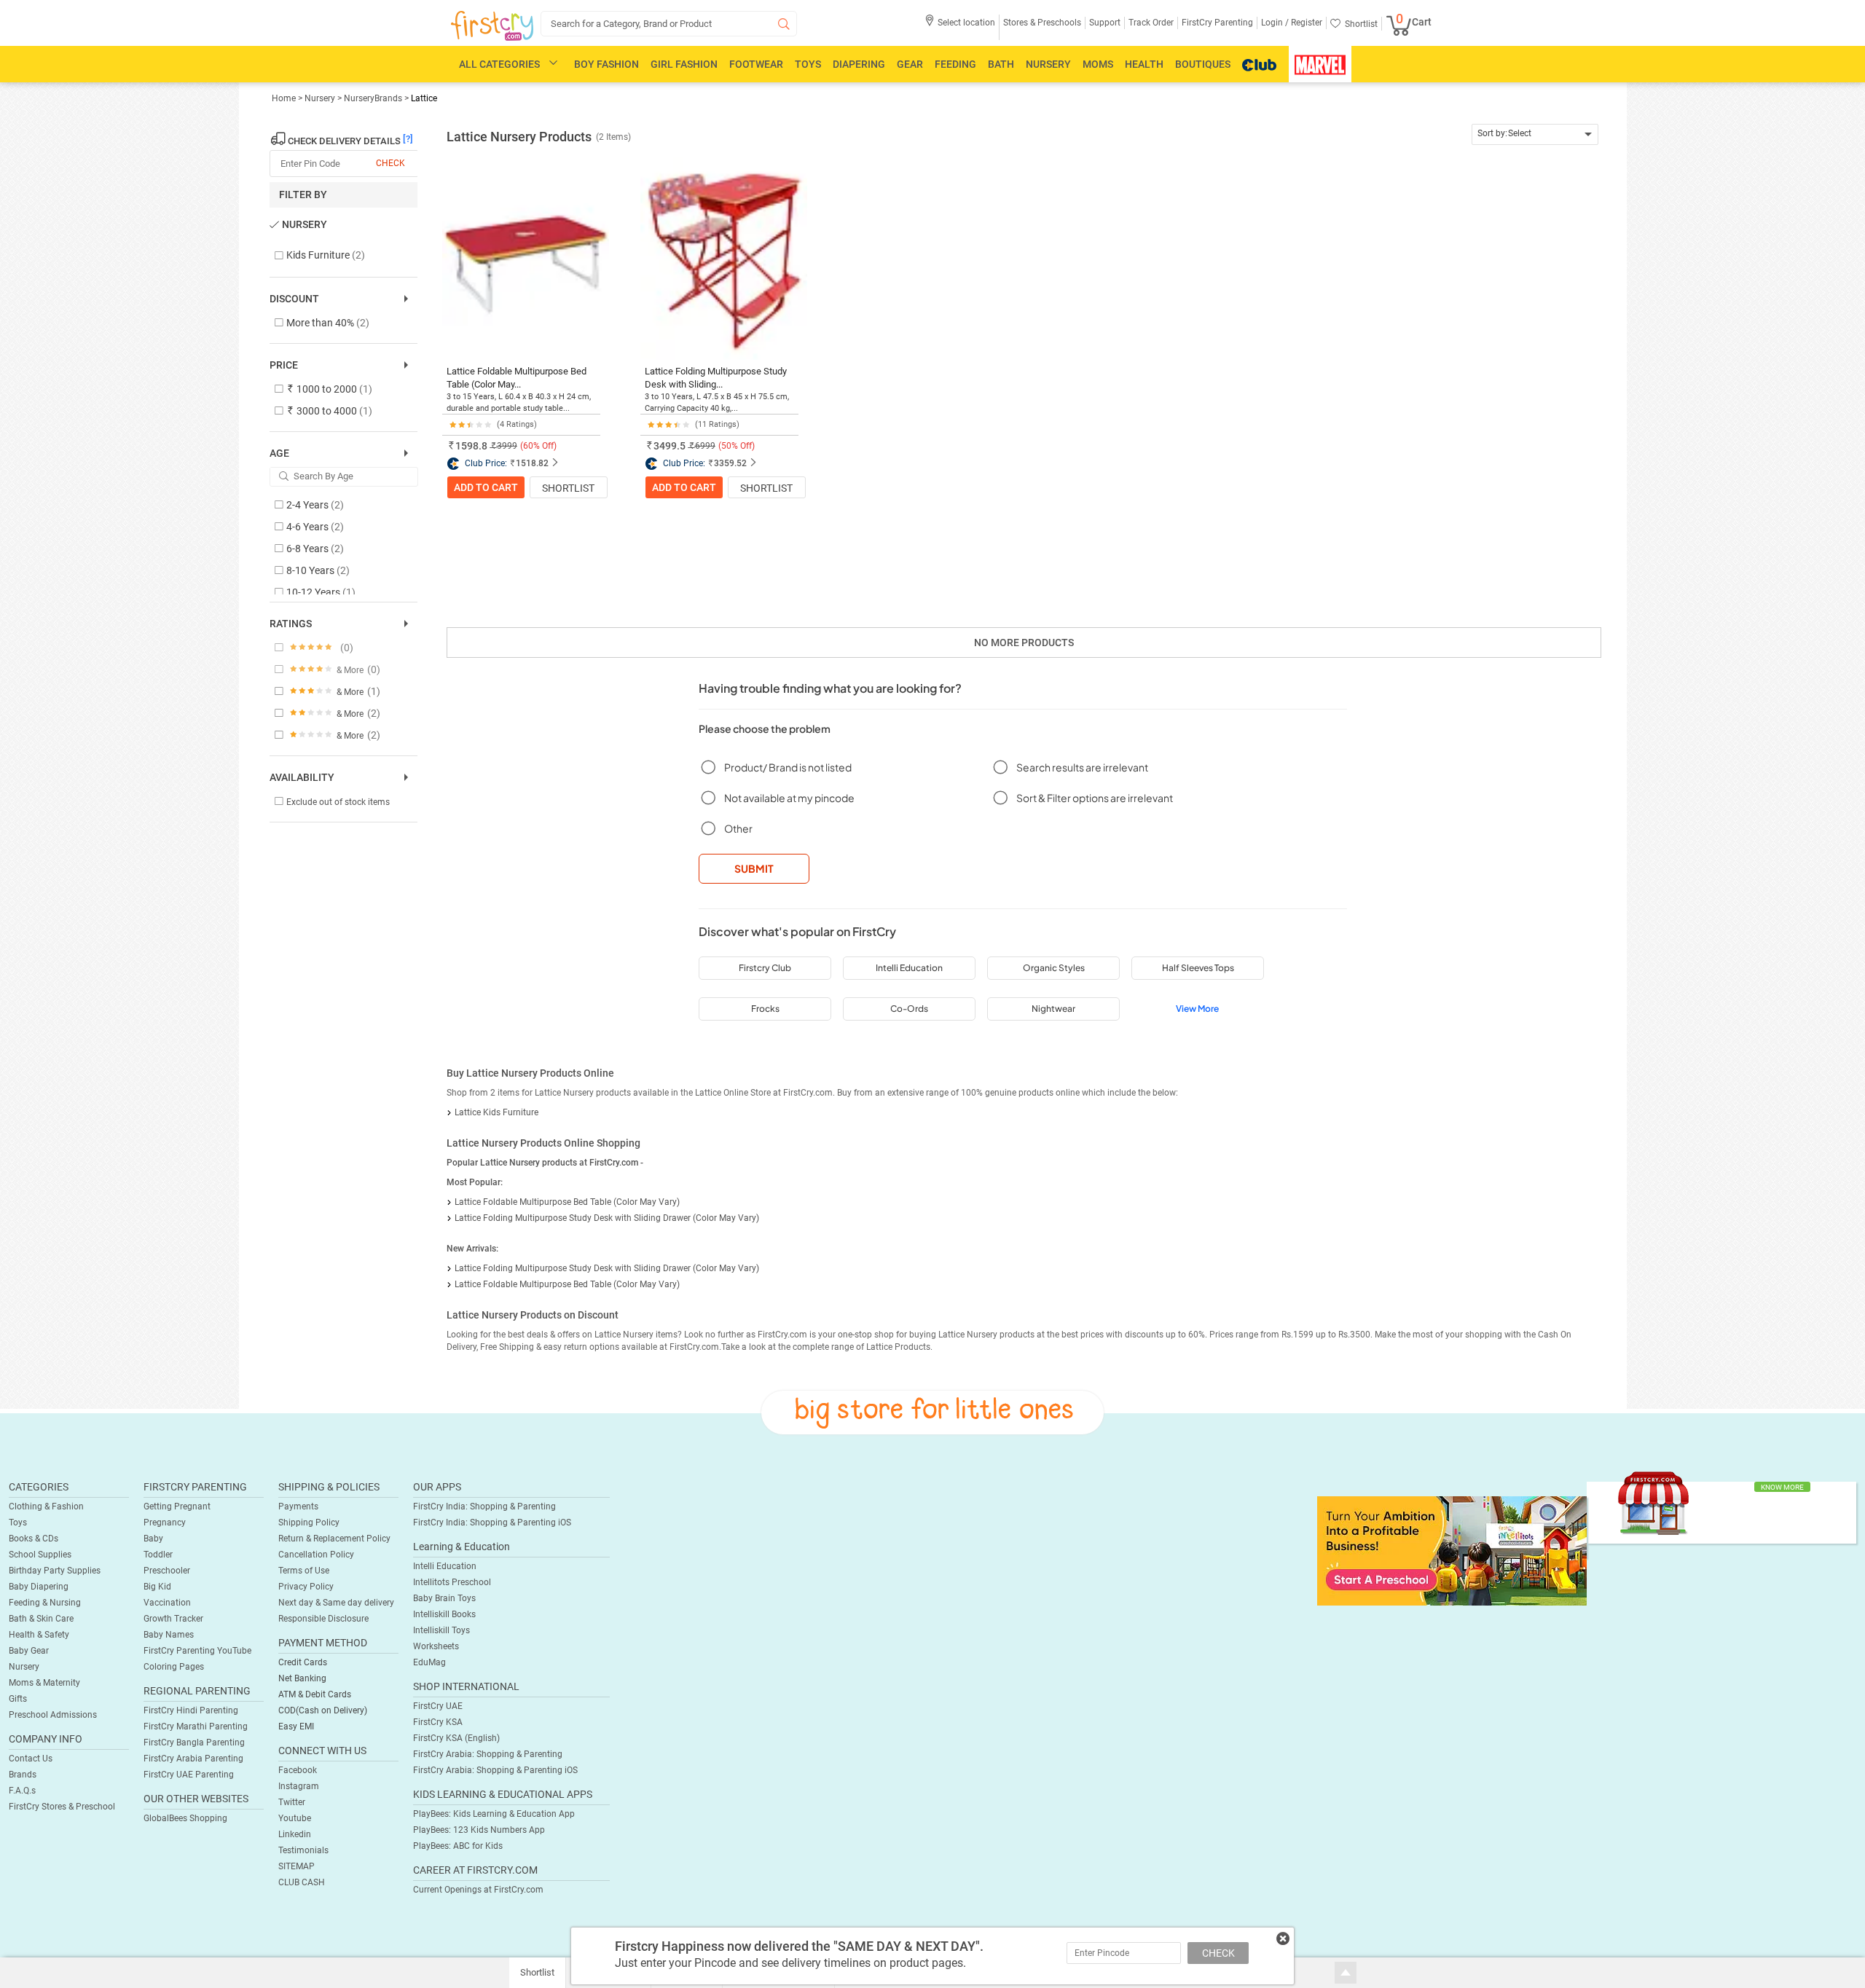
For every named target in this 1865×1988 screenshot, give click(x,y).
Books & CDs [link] (34, 1539)
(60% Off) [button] (538, 446)
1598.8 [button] (471, 446)
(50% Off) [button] (737, 446)
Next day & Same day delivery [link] (336, 1603)
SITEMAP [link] (297, 1866)
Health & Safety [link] (39, 1635)
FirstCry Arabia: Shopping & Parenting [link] (488, 1754)
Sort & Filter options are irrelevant (1095, 798)
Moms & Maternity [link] (44, 1683)
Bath (1001, 64)
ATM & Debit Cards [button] (315, 1694)
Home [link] (285, 98)
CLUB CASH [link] (302, 1882)
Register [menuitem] (1305, 23)
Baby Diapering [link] (39, 1587)
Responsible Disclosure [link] (323, 1619)
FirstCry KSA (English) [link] (456, 1738)
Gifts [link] (18, 1699)
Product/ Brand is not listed (788, 767)
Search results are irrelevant (1082, 767)
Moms (1098, 64)
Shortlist (568, 488)
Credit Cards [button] (303, 1662)
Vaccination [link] (167, 1603)
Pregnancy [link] (165, 1523)
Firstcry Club (765, 968)
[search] (669, 24)
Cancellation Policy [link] (316, 1555)
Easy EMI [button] (296, 1726)
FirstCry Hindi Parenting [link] (191, 1710)
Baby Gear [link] (29, 1651)
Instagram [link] (299, 1786)
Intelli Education (909, 968)
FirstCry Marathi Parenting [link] (196, 1726)
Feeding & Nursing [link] (45, 1603)
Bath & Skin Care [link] (41, 1619)
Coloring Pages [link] (174, 1667)
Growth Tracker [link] (173, 1619)
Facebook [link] (298, 1770)
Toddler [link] (158, 1555)
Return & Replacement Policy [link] (334, 1539)
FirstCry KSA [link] (438, 1722)
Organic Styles (1054, 968)
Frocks (765, 1009)
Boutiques (1203, 64)
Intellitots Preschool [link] (452, 1582)
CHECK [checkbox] (390, 163)
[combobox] (1535, 134)
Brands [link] (23, 1775)
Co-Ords (909, 1009)
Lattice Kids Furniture (496, 1112)
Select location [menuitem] (966, 23)
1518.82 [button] (532, 463)
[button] (960, 27)
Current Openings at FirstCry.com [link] (478, 1890)
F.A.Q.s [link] (22, 1791)
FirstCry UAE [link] (438, 1706)
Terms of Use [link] (304, 1571)
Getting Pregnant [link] (177, 1506)
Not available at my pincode (789, 798)
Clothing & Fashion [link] (46, 1506)
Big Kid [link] (157, 1587)
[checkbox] (336, 256)
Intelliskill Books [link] (444, 1614)
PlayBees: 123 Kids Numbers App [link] (479, 1830)
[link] (1452, 1550)
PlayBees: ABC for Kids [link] (458, 1846)
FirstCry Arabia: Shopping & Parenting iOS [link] (495, 1770)
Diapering (859, 64)
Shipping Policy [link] (309, 1523)
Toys (808, 64)
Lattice (424, 98)
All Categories (499, 64)
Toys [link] (18, 1523)
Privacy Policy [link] (306, 1587)
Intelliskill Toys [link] (441, 1630)
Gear (910, 64)
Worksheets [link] (436, 1646)
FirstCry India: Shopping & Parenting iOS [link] (492, 1523)
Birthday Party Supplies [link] (55, 1571)
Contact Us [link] (31, 1759)
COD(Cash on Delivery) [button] (323, 1710)
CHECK (1218, 1953)
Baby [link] (153, 1539)
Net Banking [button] (302, 1678)
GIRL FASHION (684, 64)
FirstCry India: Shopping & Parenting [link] (484, 1506)
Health (1144, 64)
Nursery (1048, 64)
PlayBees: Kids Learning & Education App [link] (494, 1814)
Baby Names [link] (169, 1635)
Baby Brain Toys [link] (444, 1598)
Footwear (756, 64)
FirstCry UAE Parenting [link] (189, 1775)
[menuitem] (492, 26)
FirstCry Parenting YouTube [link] (197, 1651)
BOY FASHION (606, 64)
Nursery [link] (321, 98)
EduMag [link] (429, 1662)
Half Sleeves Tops (1198, 968)
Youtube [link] (295, 1818)
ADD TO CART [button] (486, 487)
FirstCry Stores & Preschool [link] (62, 1807)
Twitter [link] (292, 1802)
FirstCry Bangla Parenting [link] (194, 1743)
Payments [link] (298, 1506)
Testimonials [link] (303, 1850)
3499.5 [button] (670, 446)
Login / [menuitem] (1275, 23)
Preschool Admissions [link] (53, 1715)
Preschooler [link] (167, 1571)
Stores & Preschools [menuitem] (1042, 23)
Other (738, 828)
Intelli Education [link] (445, 1566)
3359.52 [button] (730, 463)
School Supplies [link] (40, 1555)
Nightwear (1053, 1009)
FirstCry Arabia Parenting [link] (193, 1759)
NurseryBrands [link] (373, 98)
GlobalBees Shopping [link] (185, 1818)
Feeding (955, 64)
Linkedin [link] (295, 1834)
